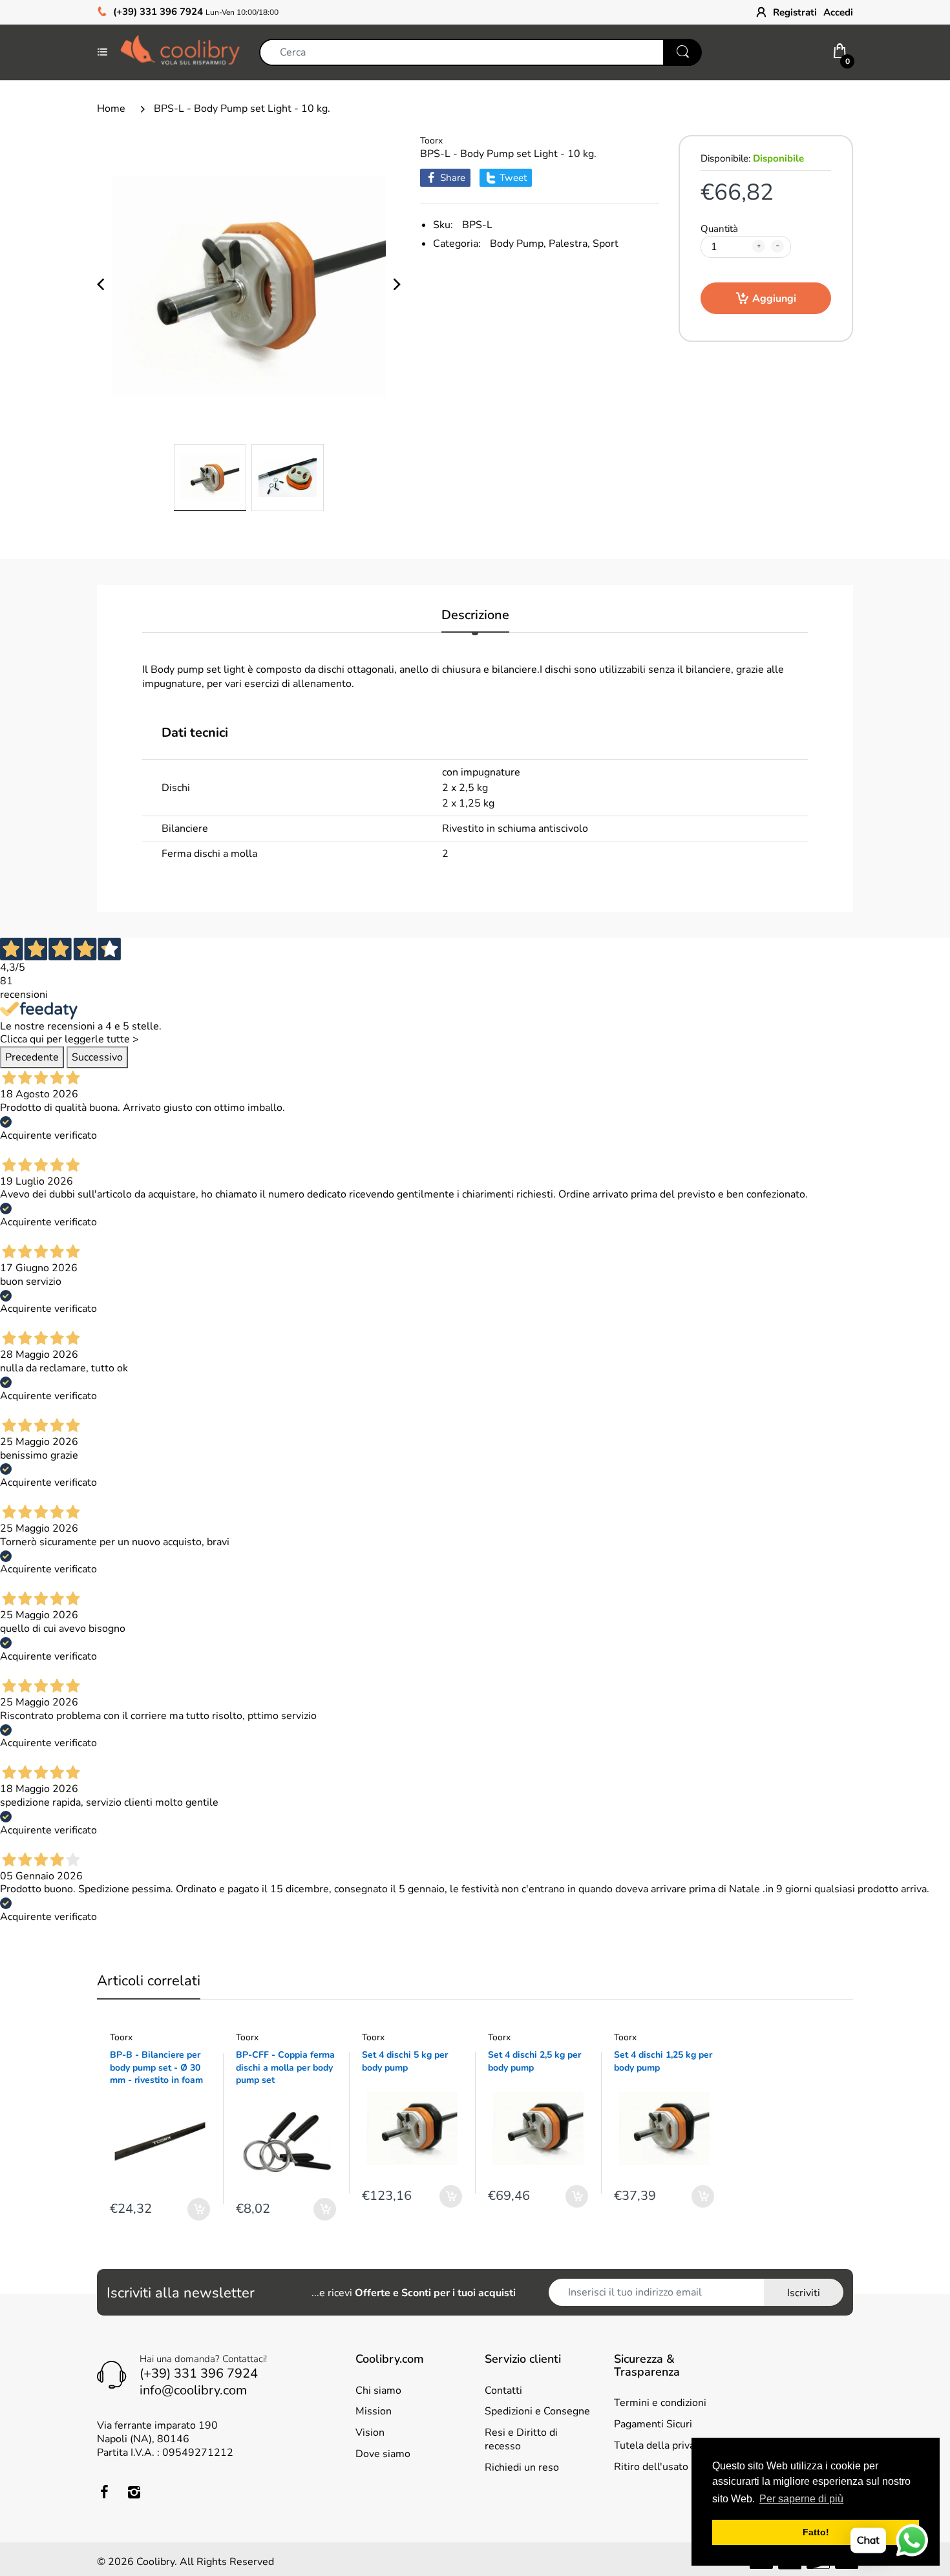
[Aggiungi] (199, 2209)
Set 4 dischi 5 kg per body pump (405, 2061)
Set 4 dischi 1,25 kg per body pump (663, 2061)
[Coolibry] (180, 52)
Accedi (838, 12)
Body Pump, (518, 244)
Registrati (795, 12)
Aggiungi (774, 299)
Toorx (431, 141)
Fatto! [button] (816, 2532)
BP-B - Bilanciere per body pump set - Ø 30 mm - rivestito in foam (156, 2067)
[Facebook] (104, 2492)
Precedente (32, 1057)
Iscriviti (804, 2293)
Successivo (97, 1057)
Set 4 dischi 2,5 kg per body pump (534, 2061)
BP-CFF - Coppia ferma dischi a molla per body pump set (285, 2067)
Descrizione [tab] (475, 616)
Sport (606, 244)
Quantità (719, 229)
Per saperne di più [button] (801, 2499)
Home (111, 109)
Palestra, (569, 244)
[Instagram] (134, 2492)
